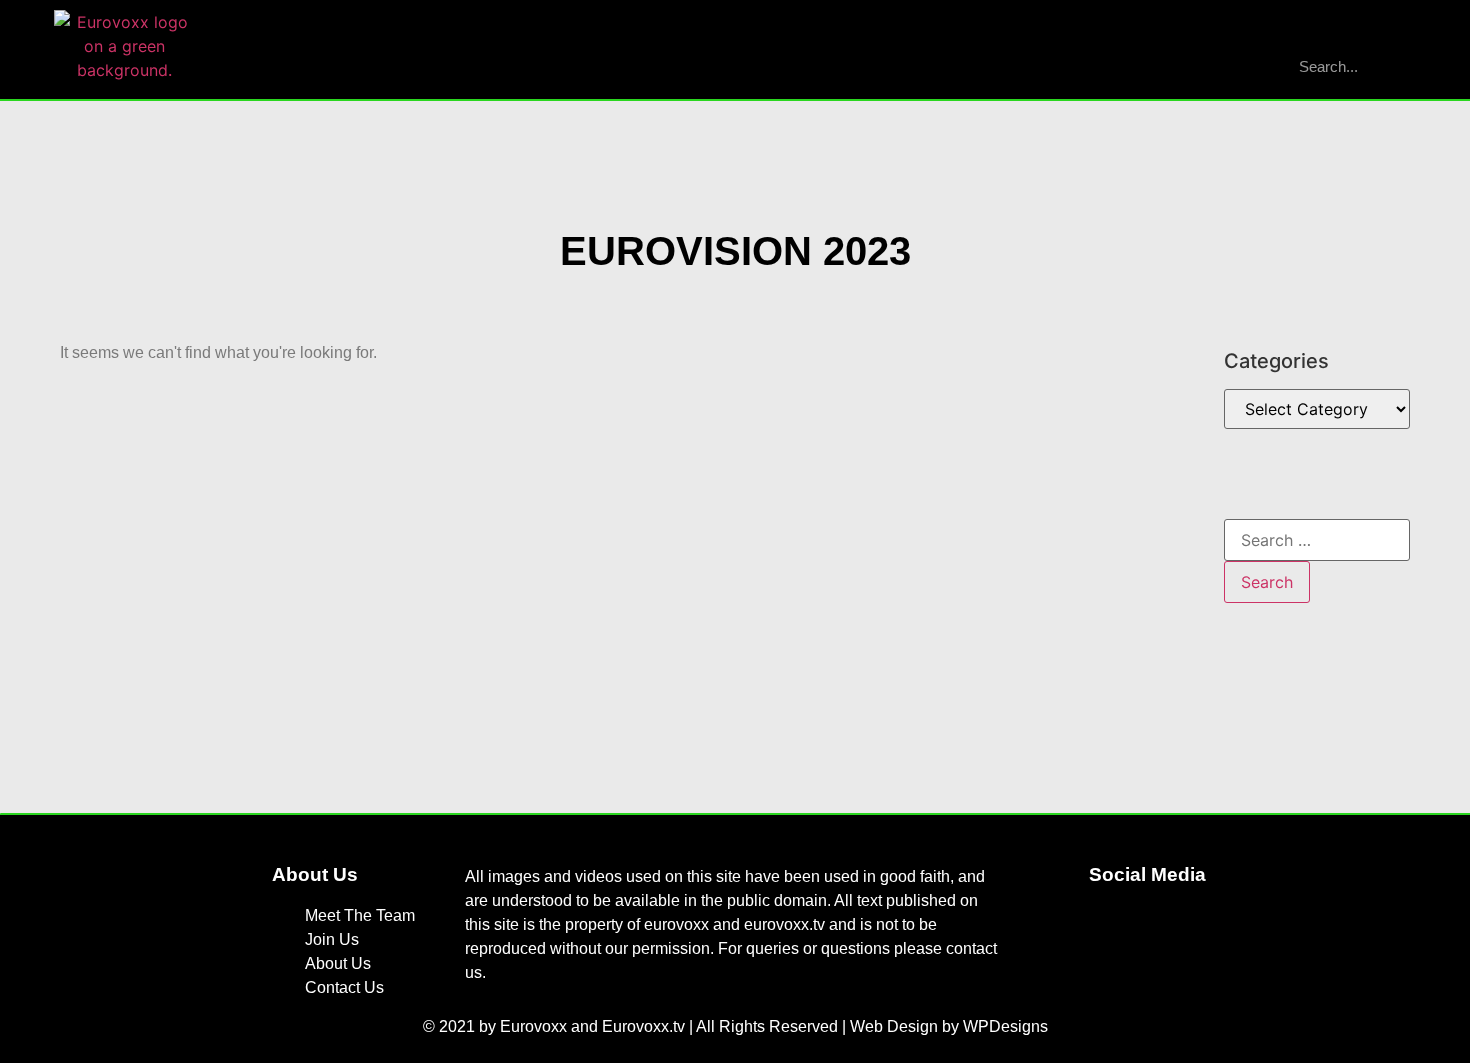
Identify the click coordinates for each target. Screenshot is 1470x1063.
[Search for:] (1317, 540)
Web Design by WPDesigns (949, 1026)
